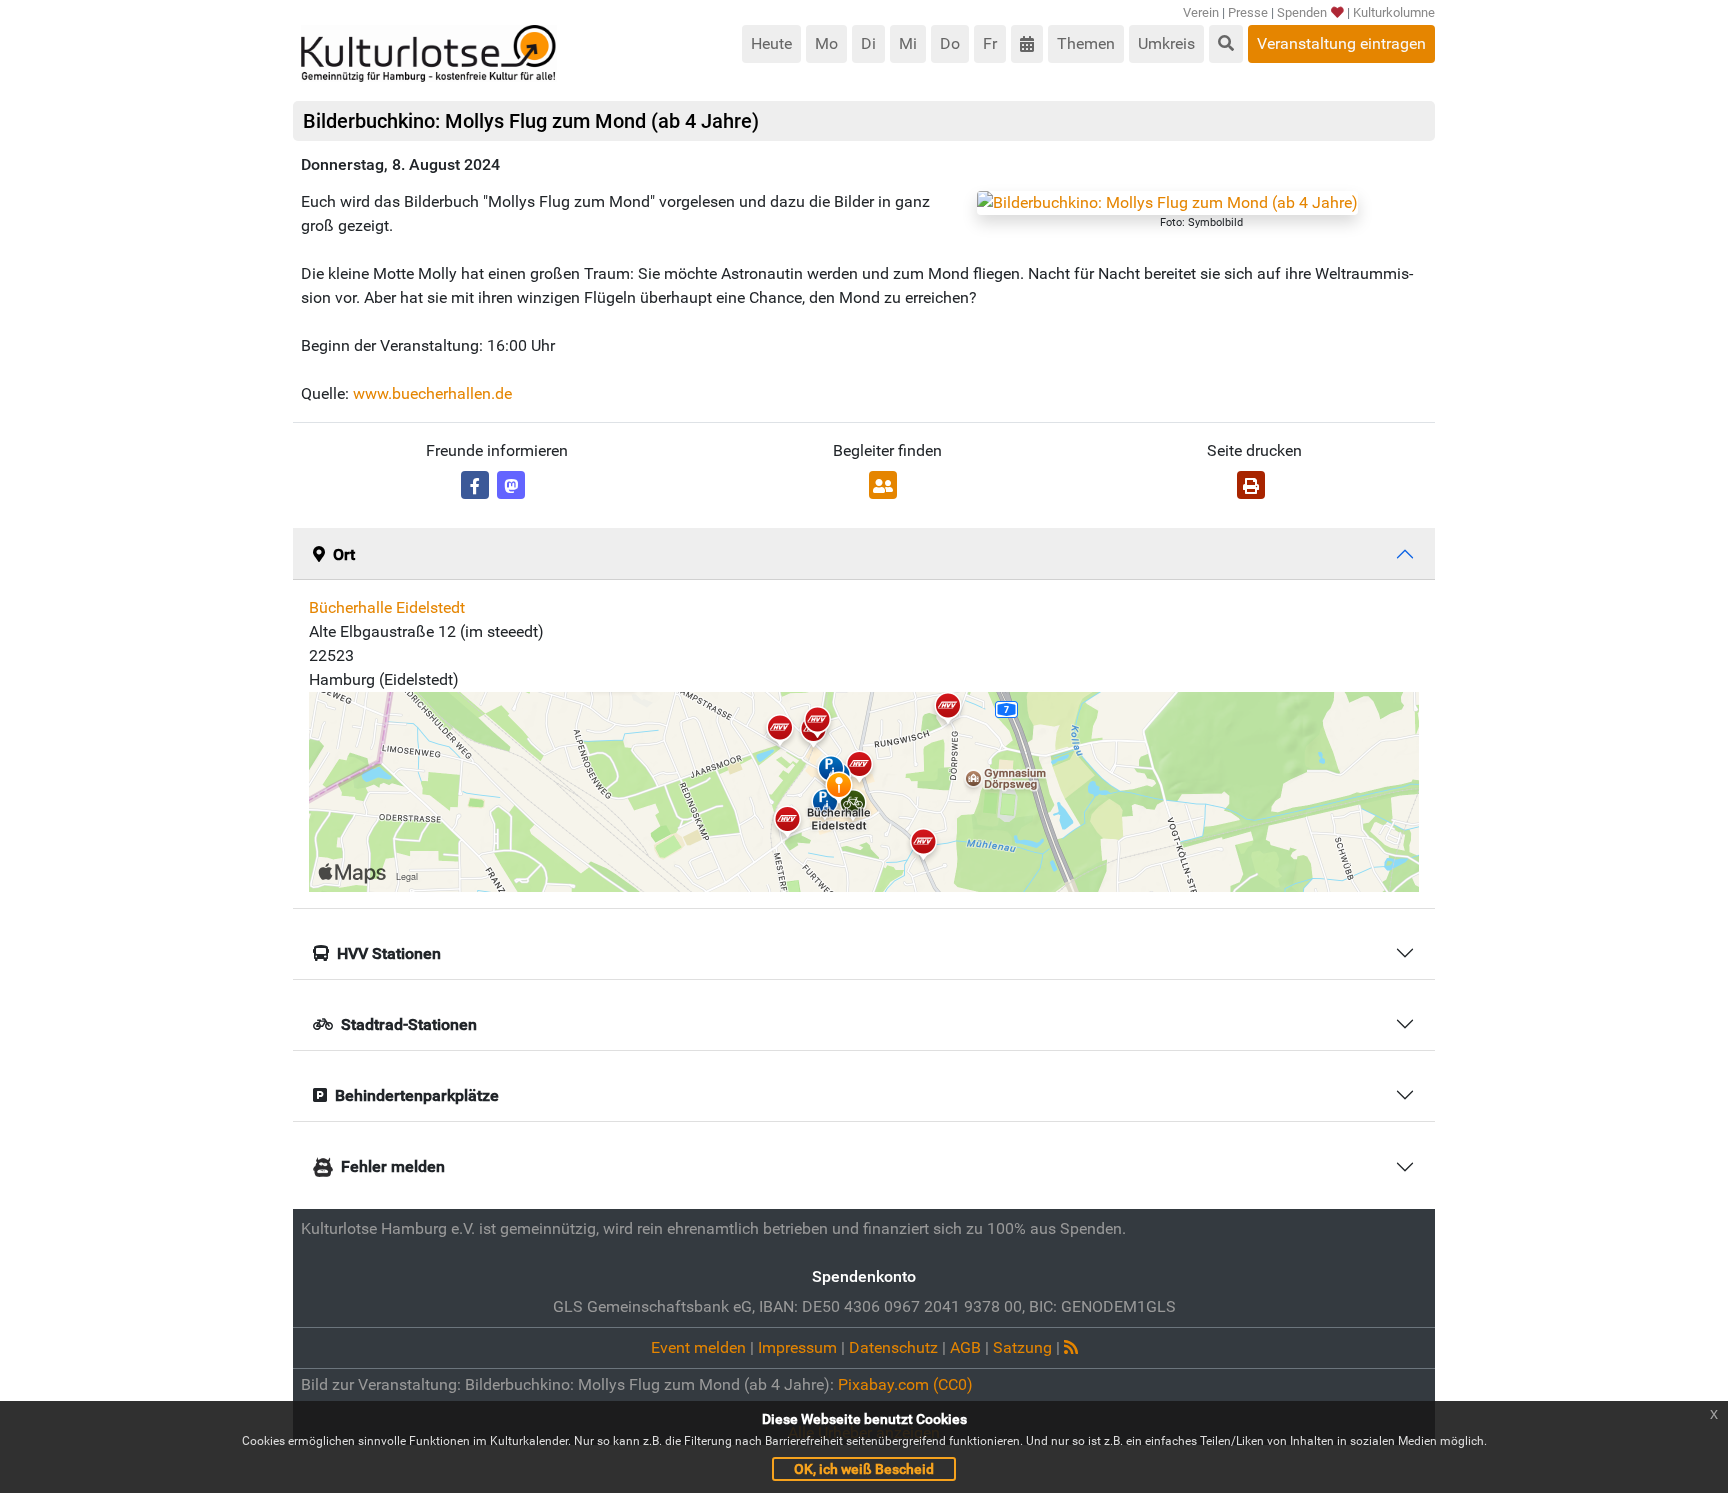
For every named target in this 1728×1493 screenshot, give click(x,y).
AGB (965, 1347)
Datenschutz (893, 1347)
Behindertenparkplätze (417, 1095)
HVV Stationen (389, 953)
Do (950, 43)
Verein (1201, 12)
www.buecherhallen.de (432, 393)
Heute (771, 43)
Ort (344, 554)
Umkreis (1166, 43)
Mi (908, 43)
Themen (1086, 43)
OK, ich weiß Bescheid (864, 1469)
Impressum (797, 1347)
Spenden (1302, 12)
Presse (1248, 12)
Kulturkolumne (1394, 12)
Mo (826, 43)
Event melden (698, 1347)
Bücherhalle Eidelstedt (387, 607)
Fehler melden (393, 1166)
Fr (990, 43)
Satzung (1022, 1347)
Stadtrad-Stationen (409, 1024)
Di (868, 43)
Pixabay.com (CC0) (905, 1384)
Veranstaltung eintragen (1341, 43)
